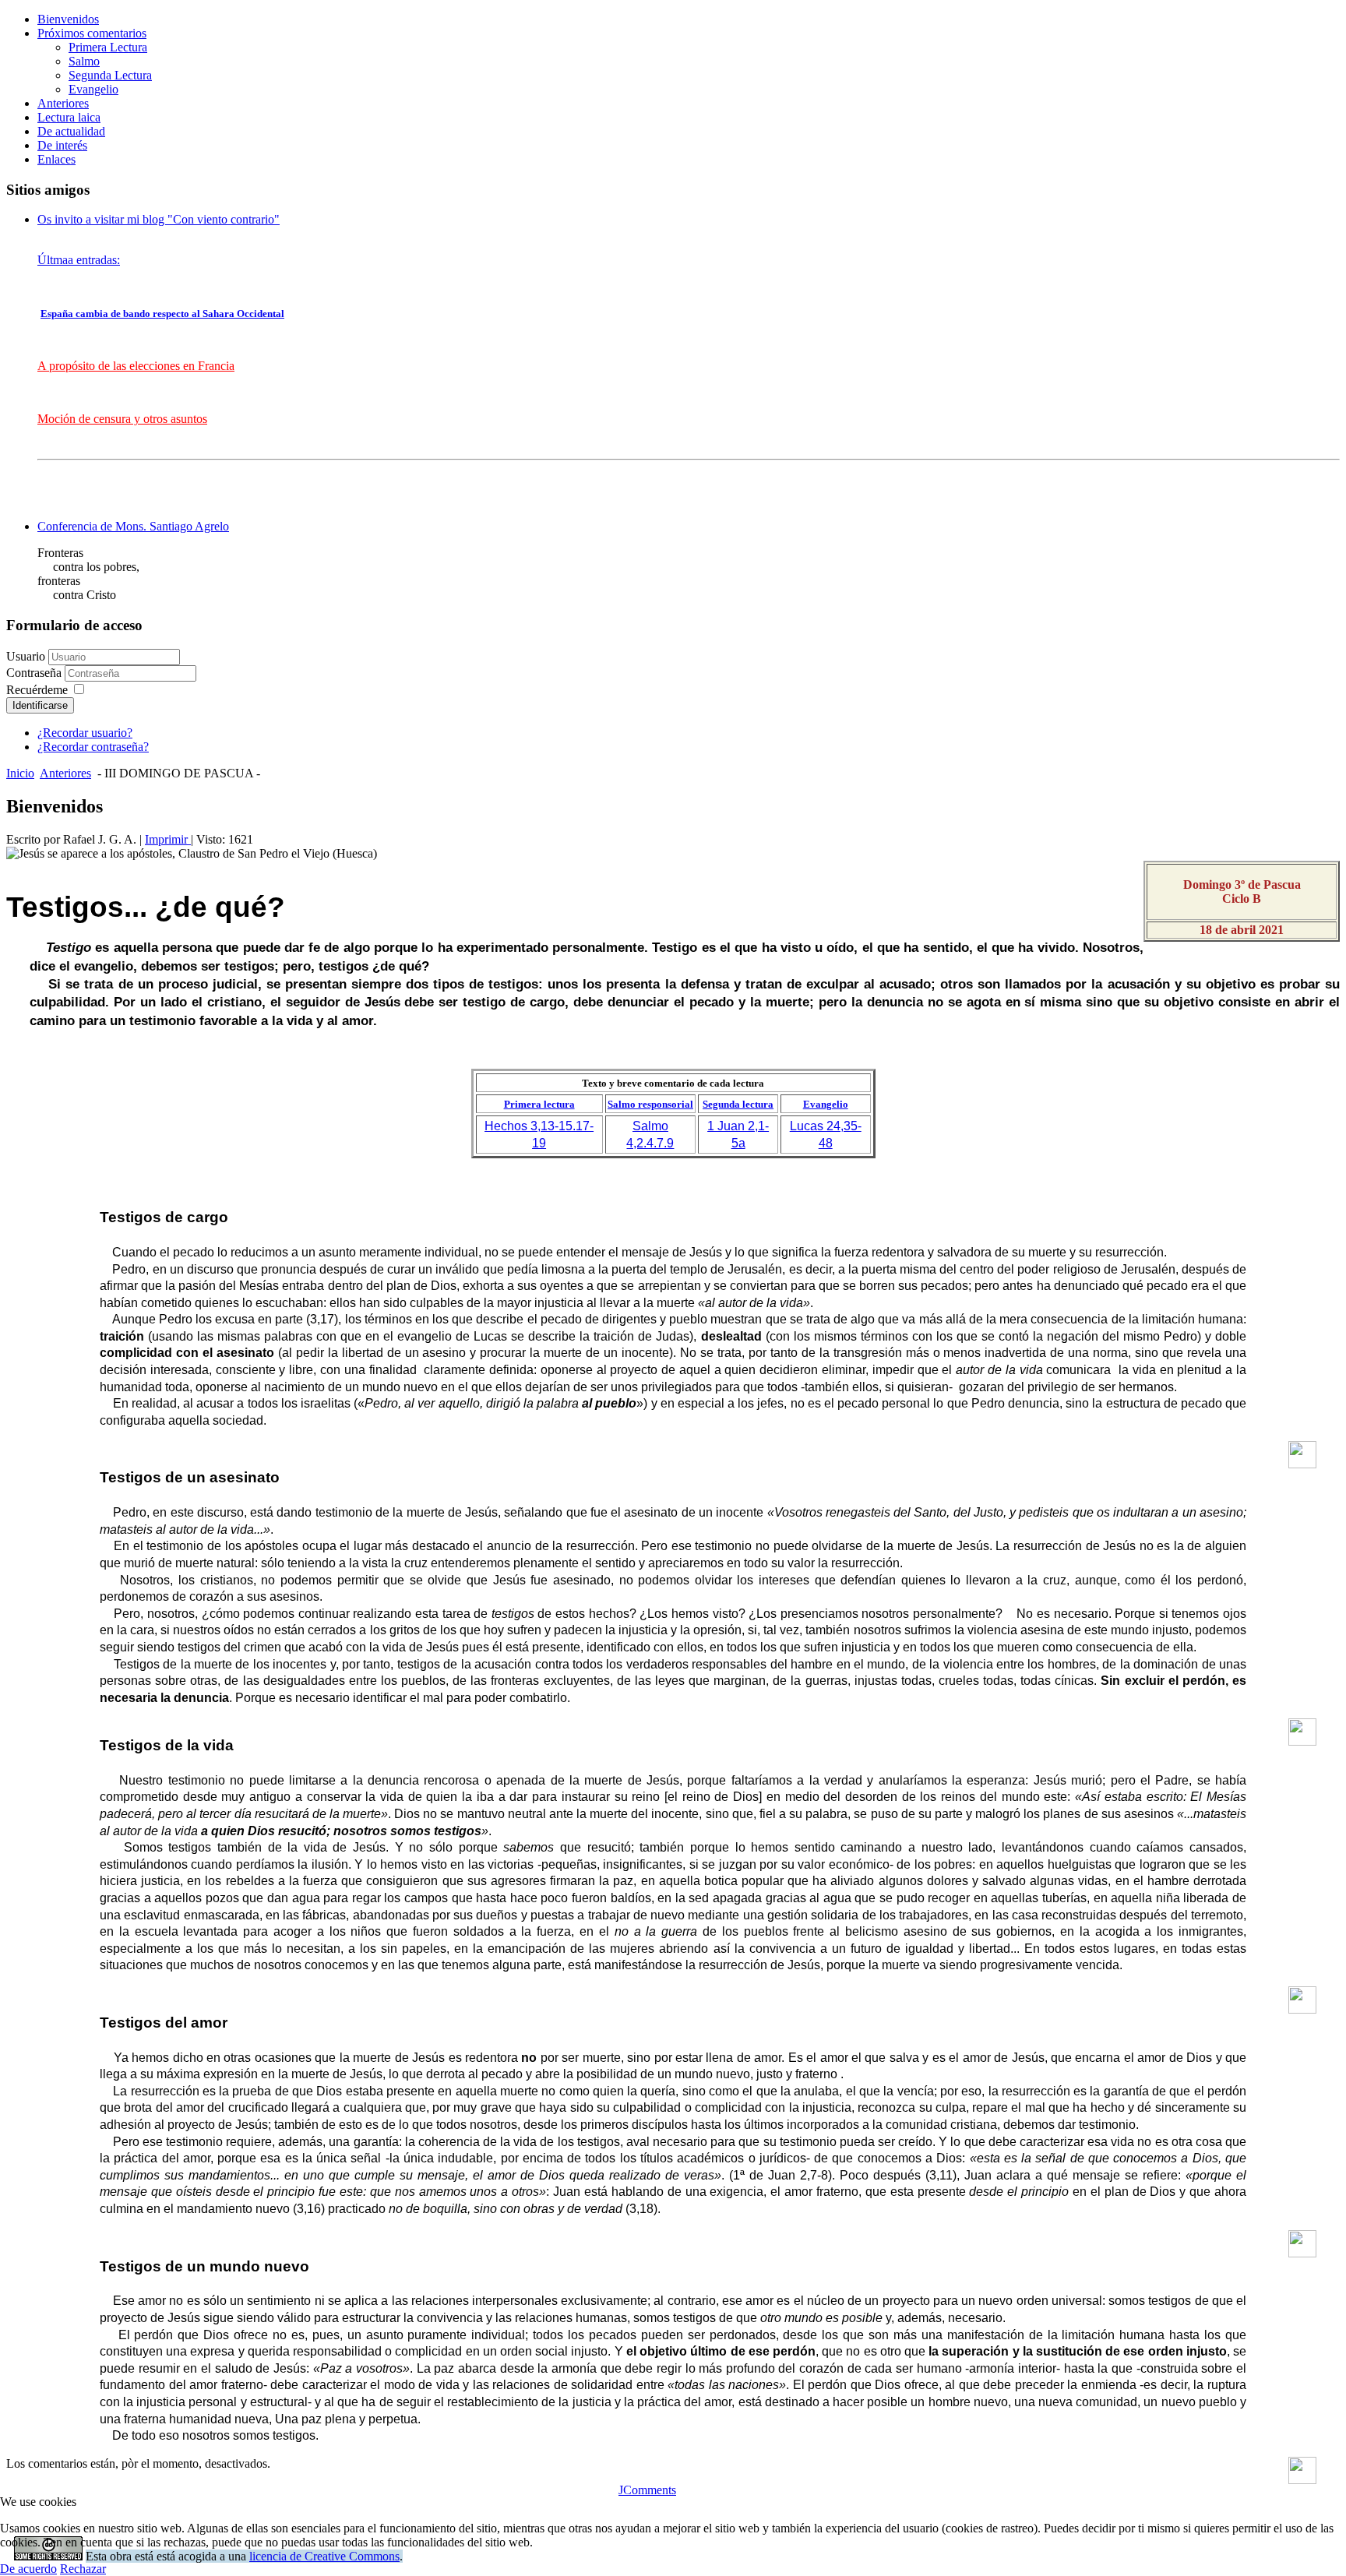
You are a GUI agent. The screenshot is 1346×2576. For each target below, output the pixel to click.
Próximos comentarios (92, 33)
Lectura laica (69, 117)
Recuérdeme (37, 690)
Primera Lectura (108, 47)
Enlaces (56, 159)
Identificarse (40, 705)
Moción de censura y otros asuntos (122, 419)
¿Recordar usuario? (85, 733)
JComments (647, 2490)
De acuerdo (28, 2569)
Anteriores (63, 103)
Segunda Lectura (110, 75)
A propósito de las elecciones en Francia (136, 366)
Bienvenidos (68, 19)
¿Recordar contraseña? (93, 747)
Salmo (84, 61)
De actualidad (71, 131)
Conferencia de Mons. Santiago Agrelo (133, 526)
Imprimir (168, 839)
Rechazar (83, 2569)
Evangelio (93, 89)
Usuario (26, 656)
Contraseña (35, 673)
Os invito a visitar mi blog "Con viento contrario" (159, 219)
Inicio (20, 773)
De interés (62, 145)
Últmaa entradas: (79, 260)
